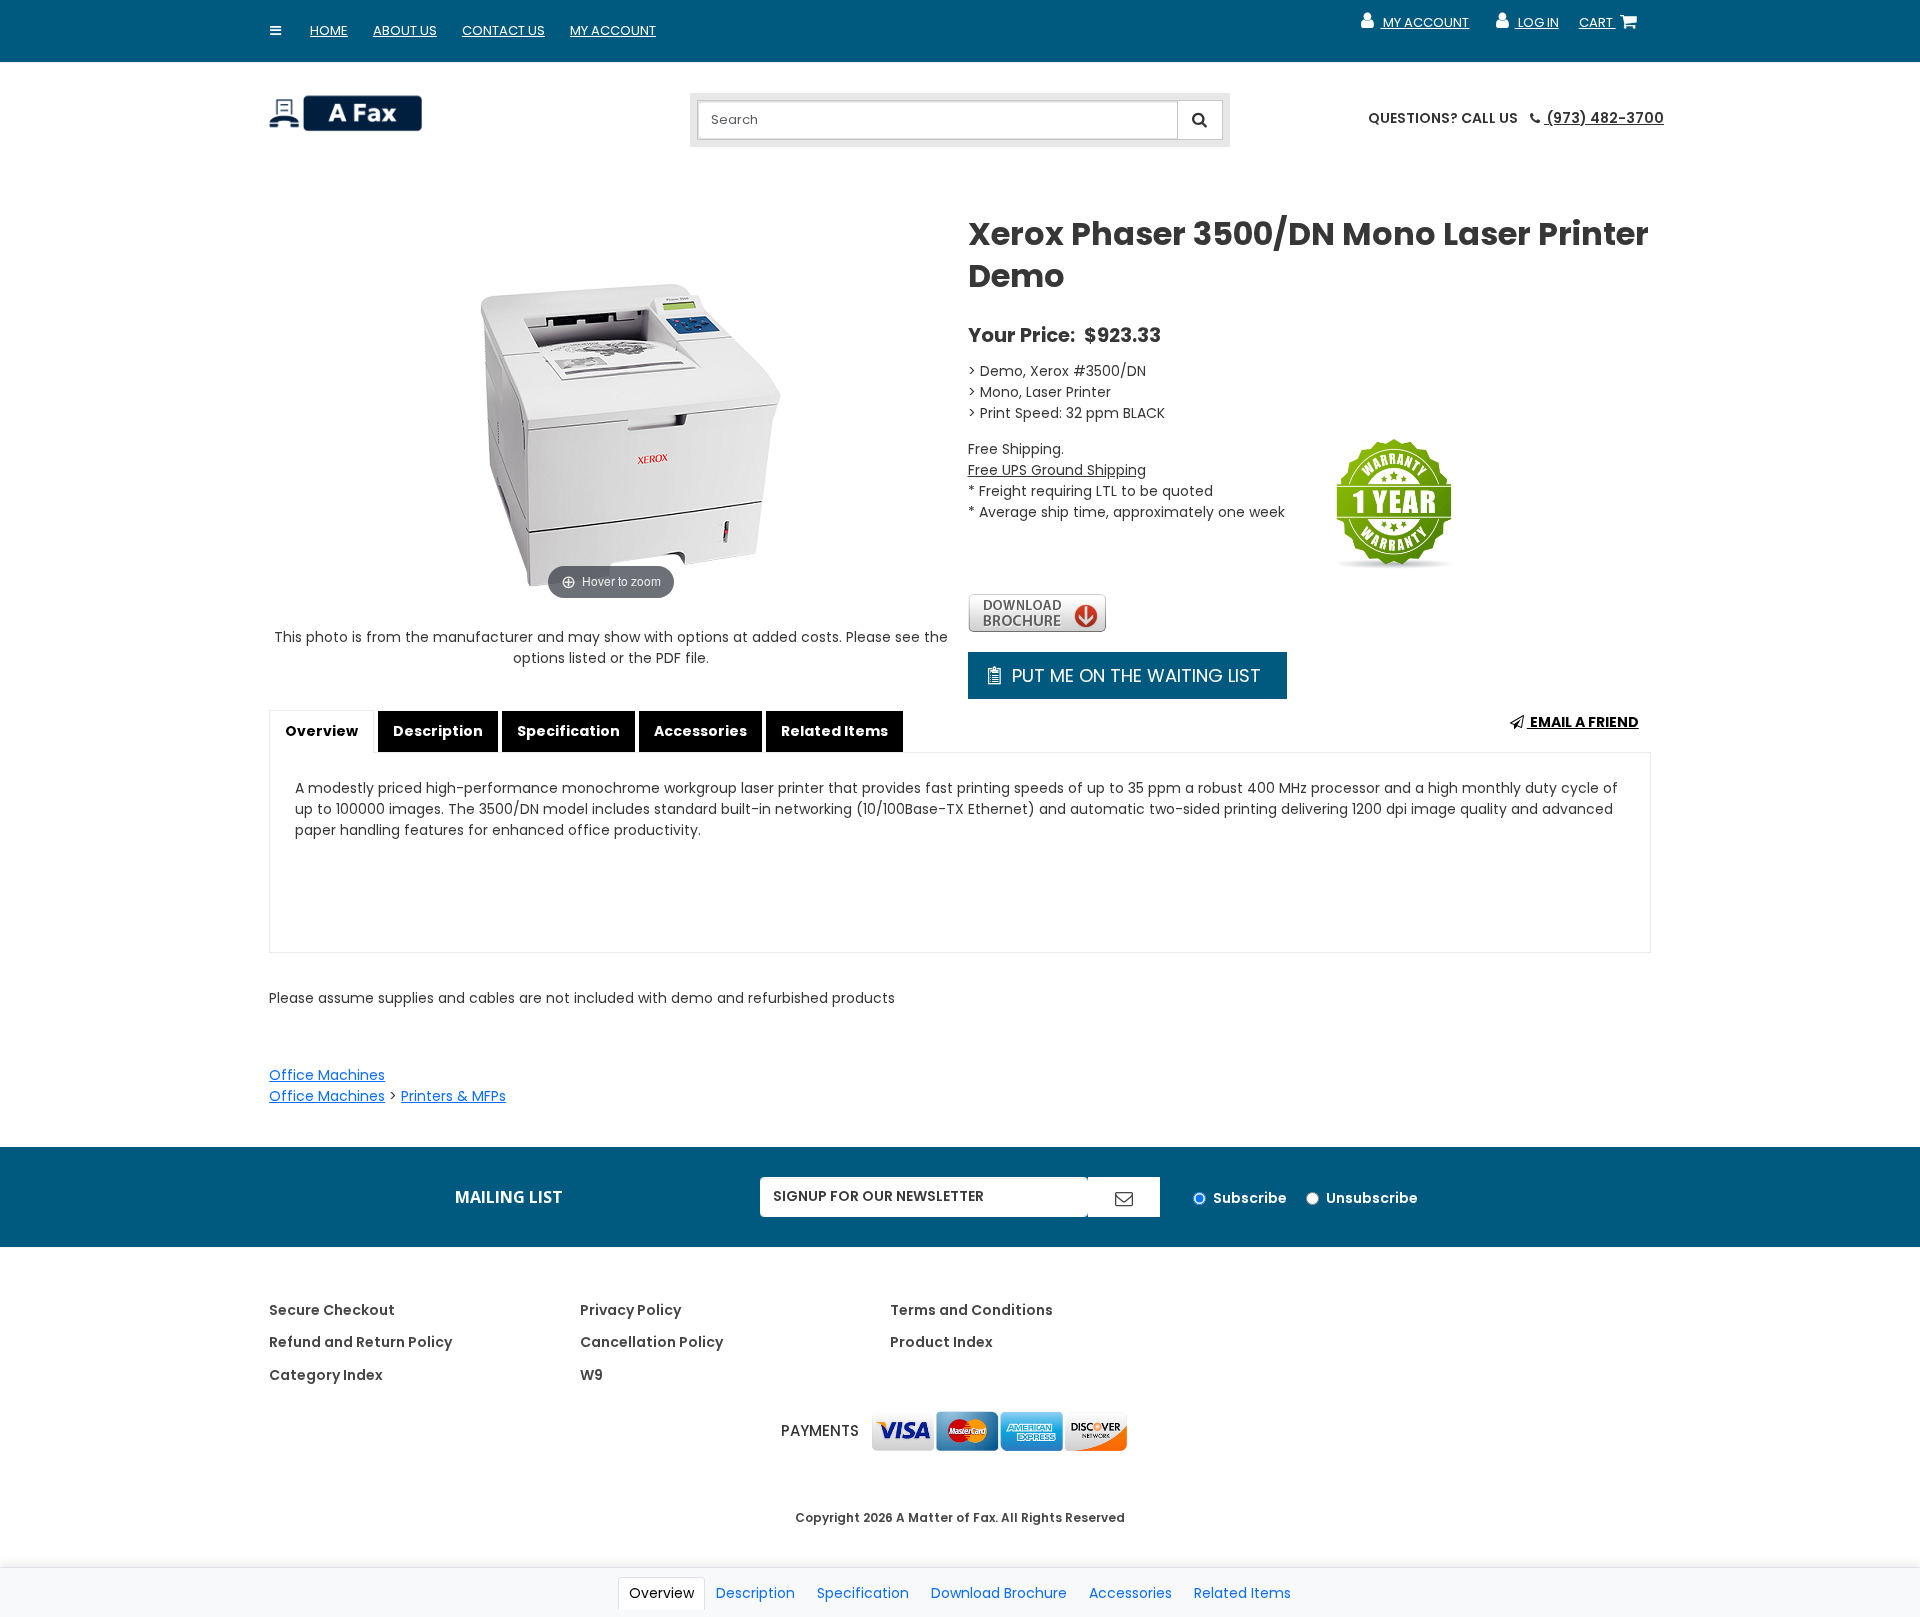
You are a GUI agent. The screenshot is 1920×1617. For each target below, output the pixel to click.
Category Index (326, 1375)
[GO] (1124, 1197)
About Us (405, 30)
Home (329, 30)
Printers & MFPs (453, 1096)
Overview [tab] (661, 1593)
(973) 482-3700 (1604, 118)
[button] (276, 31)
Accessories (700, 731)
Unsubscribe (1372, 1198)
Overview (321, 731)
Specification (568, 731)
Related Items (834, 731)
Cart (1612, 27)
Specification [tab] (863, 1593)
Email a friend (1583, 722)
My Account (613, 30)
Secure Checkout (332, 1310)
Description (438, 731)
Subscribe (1250, 1198)
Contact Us (503, 30)
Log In (1525, 27)
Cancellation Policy (651, 1342)
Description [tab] (755, 1593)
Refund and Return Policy (360, 1342)
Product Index (941, 1342)
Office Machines (327, 1075)
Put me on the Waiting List (1134, 675)
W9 (591, 1375)
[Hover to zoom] (611, 408)
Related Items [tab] (1242, 1593)
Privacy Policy (630, 1310)
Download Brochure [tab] (999, 1593)
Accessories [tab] (1130, 1593)
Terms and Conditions (971, 1310)
